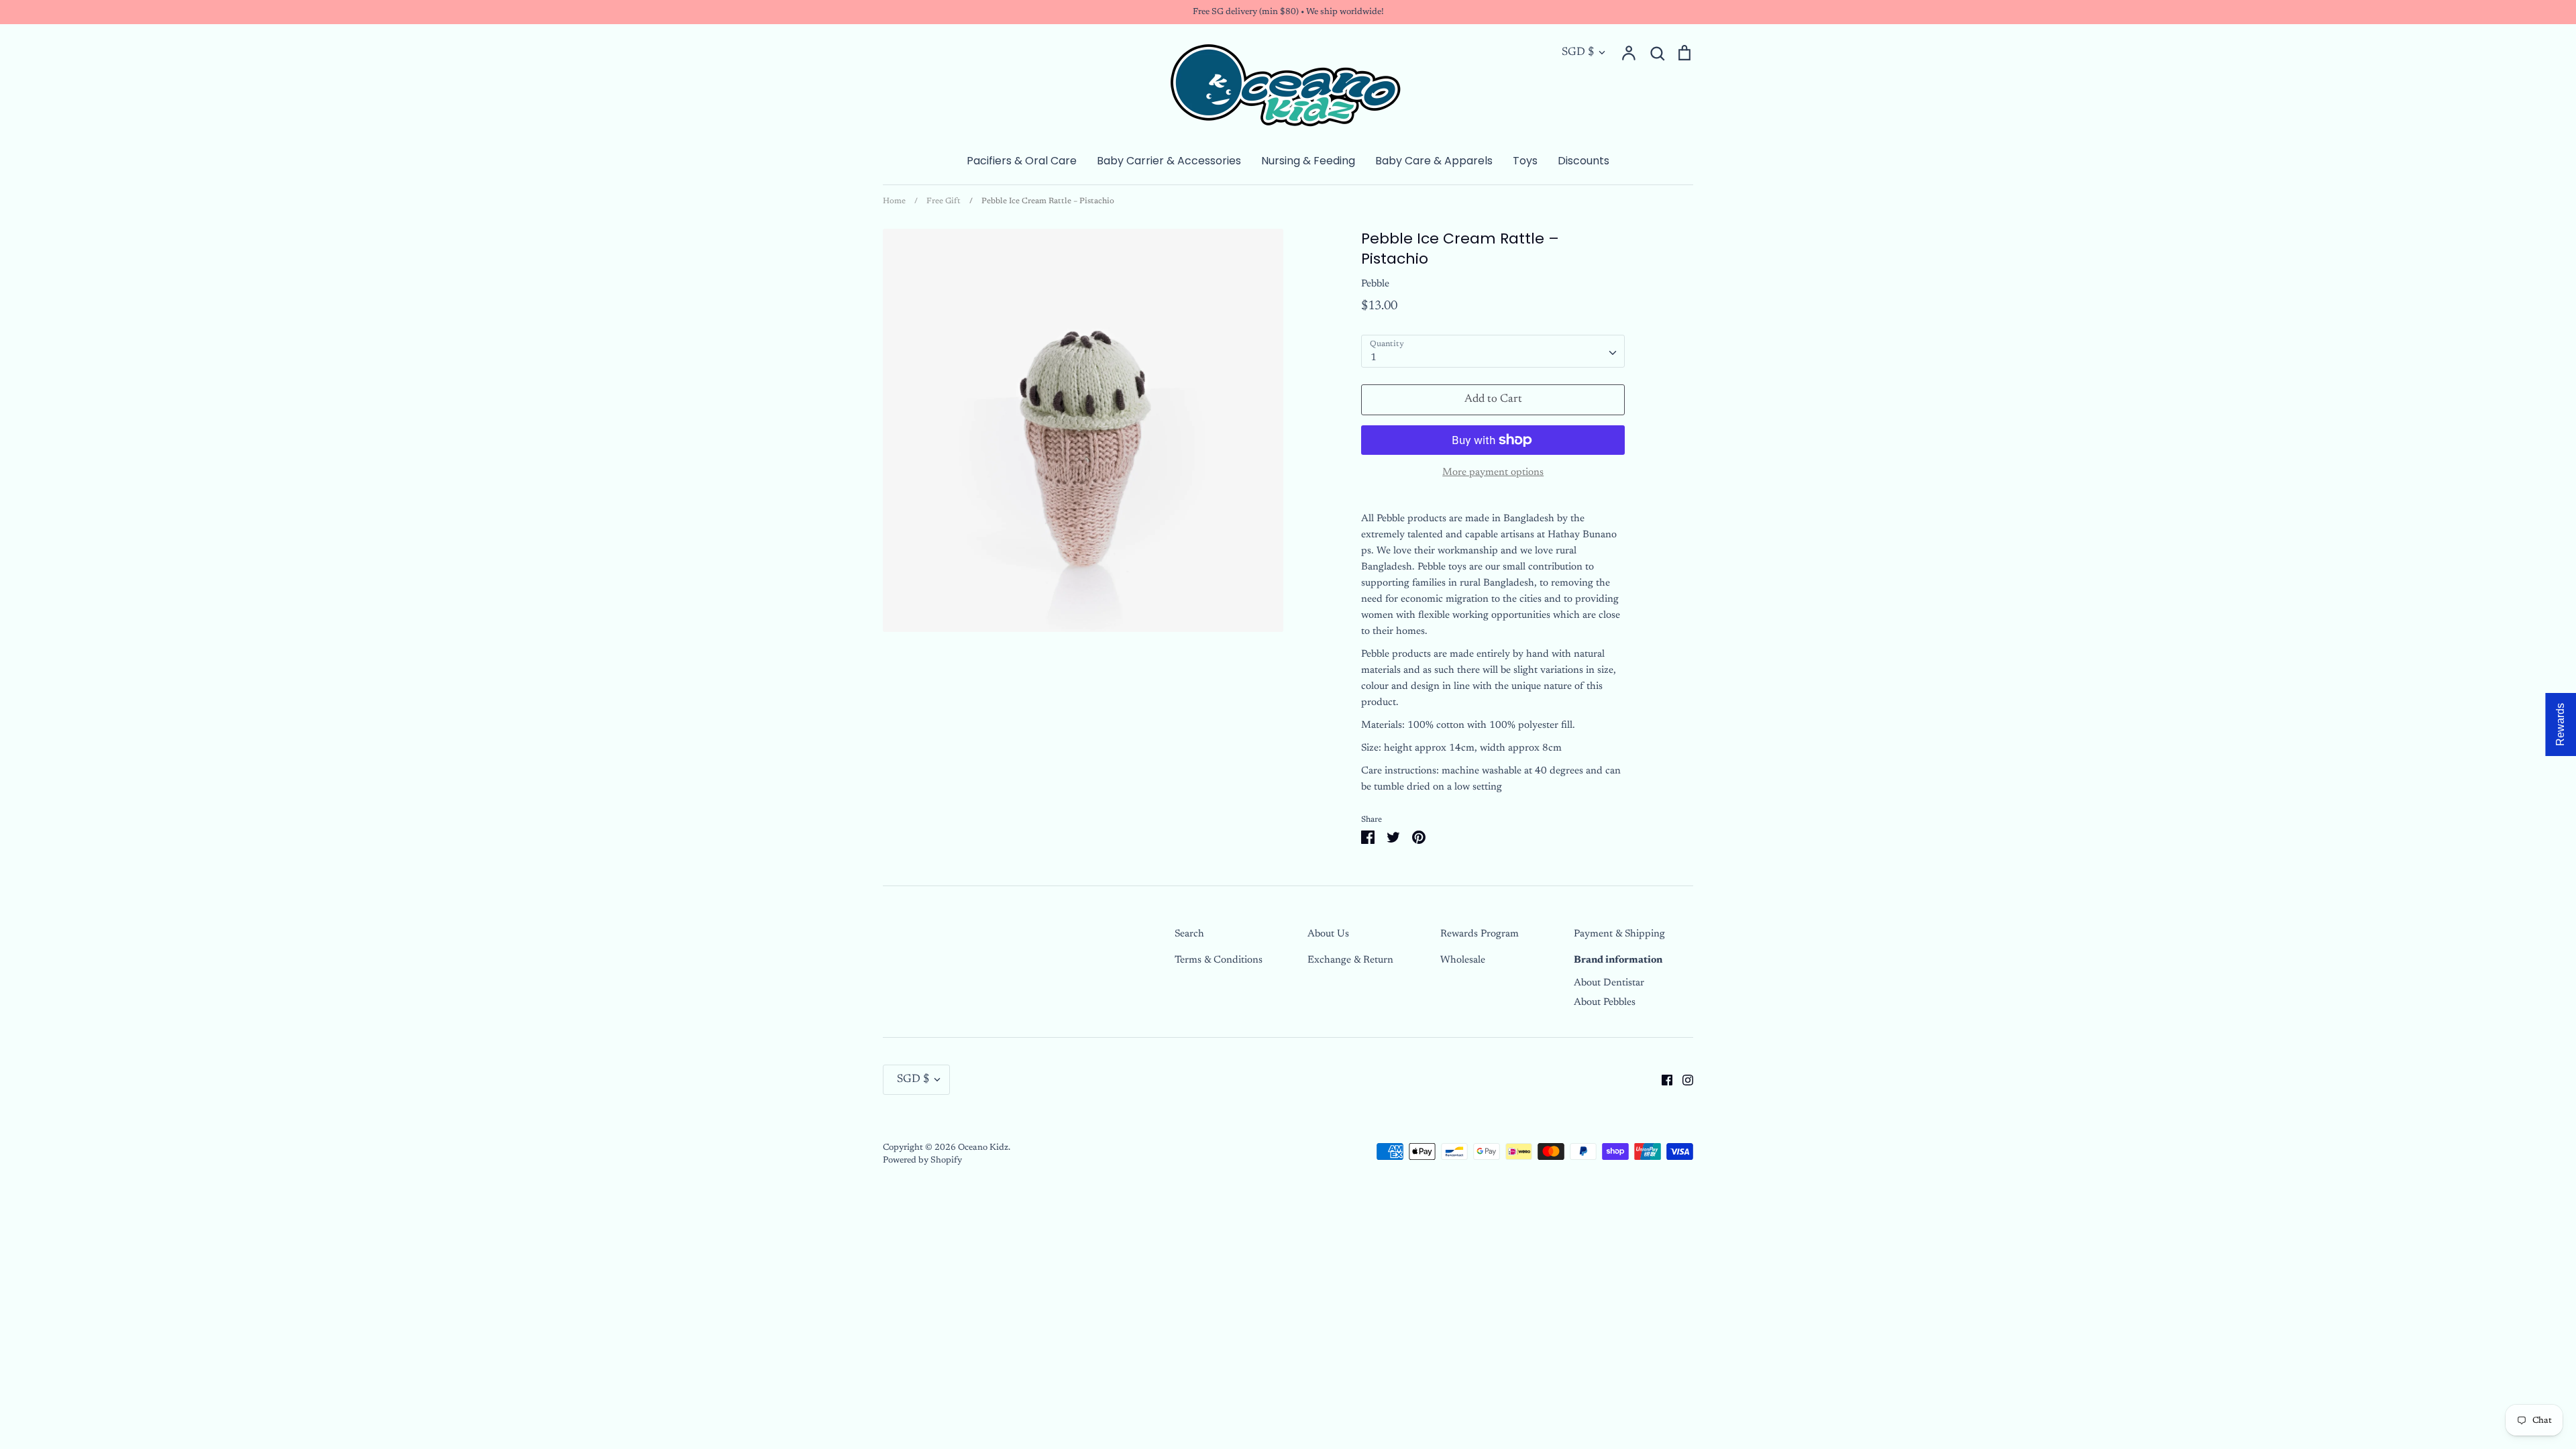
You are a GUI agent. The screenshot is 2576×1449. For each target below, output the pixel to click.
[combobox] (1493, 352)
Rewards (2560, 724)
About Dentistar (1609, 983)
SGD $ (1578, 53)
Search (1189, 934)
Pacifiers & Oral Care (1022, 161)
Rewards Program (1480, 934)
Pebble (1375, 284)
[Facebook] (1662, 1080)
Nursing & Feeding (1308, 161)
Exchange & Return (1350, 960)
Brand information (1618, 960)
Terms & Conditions (1219, 960)
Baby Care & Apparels (1434, 161)
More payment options (1493, 473)
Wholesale (1463, 960)
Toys (1525, 161)
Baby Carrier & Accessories (1169, 161)
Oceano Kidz (983, 1147)
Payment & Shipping (1619, 934)
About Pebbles (1605, 1003)
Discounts (1584, 161)
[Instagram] (1683, 1080)
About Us (1328, 934)
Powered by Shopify (922, 1160)
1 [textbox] (1374, 358)
